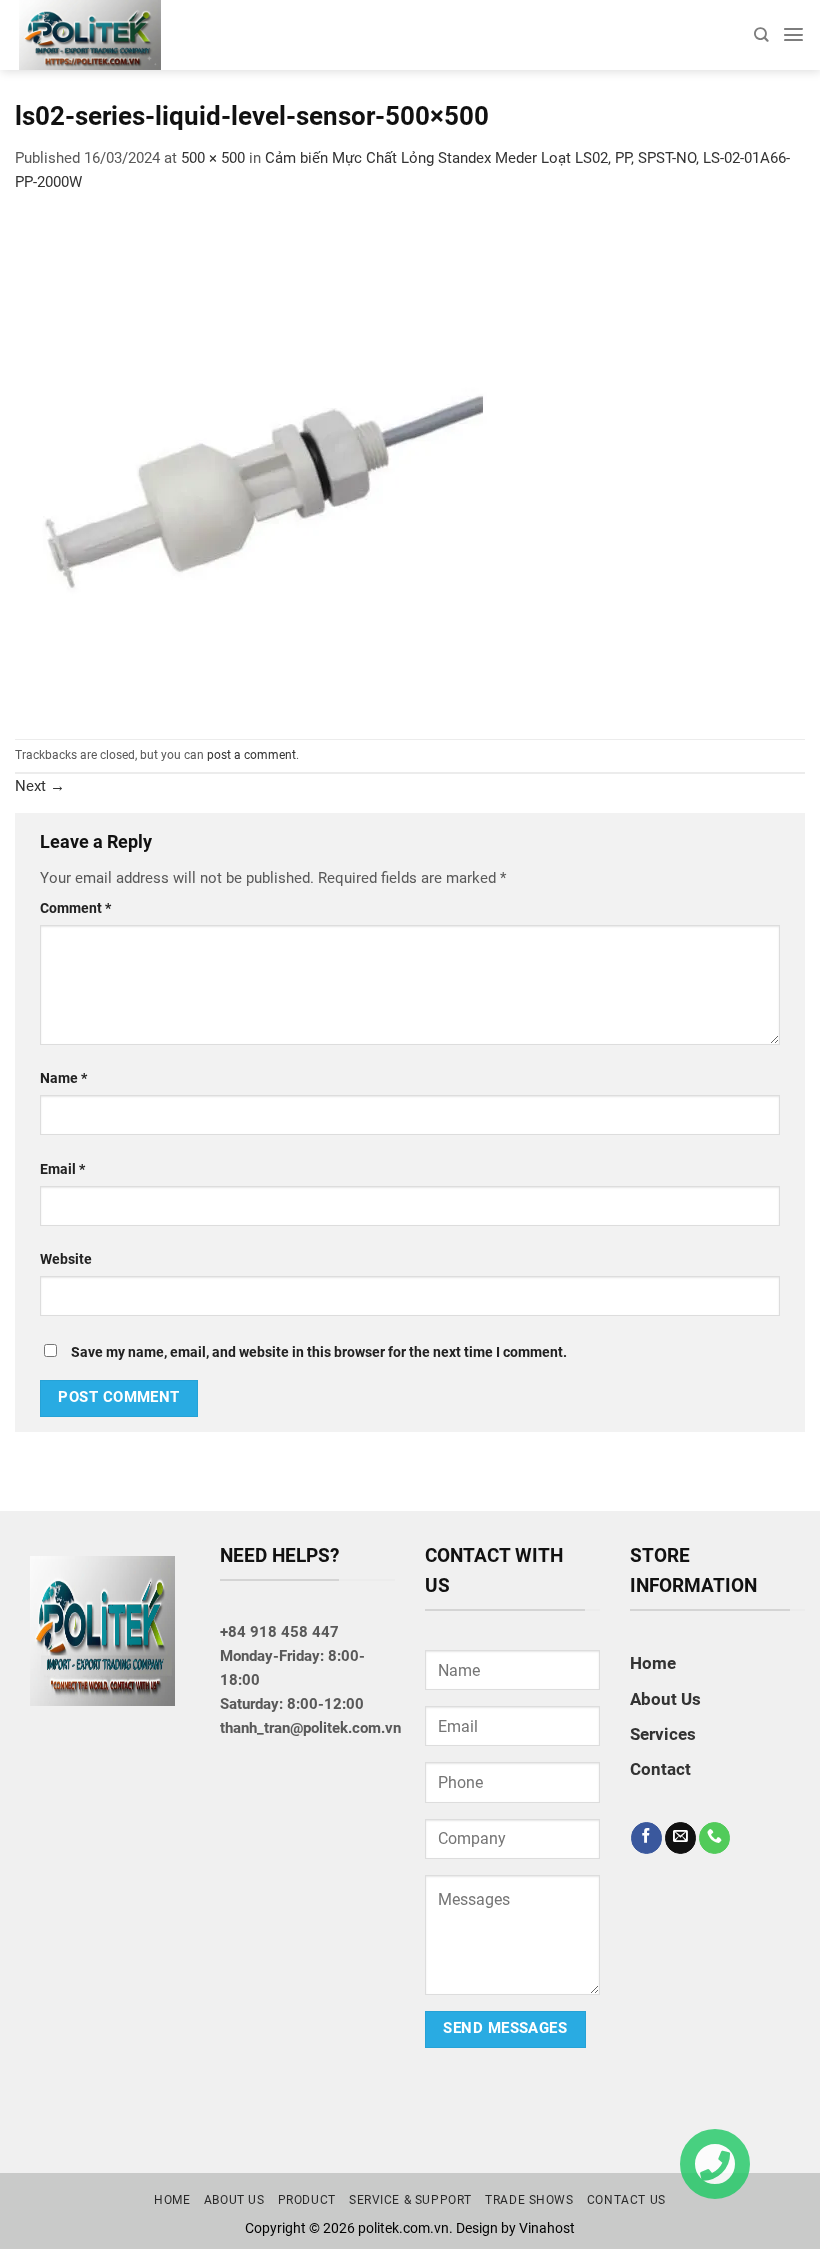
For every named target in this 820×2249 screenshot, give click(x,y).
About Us (665, 1699)
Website (66, 1259)
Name (63, 1078)
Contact (660, 1769)
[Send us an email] (680, 1838)
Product (307, 2200)
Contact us (626, 2200)
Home (653, 1663)
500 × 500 (213, 158)
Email (62, 1169)
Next (40, 786)
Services (663, 1734)
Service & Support (410, 2200)
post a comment (251, 755)
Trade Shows (529, 2200)
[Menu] (793, 34)
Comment (75, 908)
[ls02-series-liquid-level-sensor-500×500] (265, 465)
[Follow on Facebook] (646, 1838)
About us (234, 2200)
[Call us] (714, 1838)
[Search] (761, 34)
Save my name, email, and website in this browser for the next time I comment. (319, 1352)
